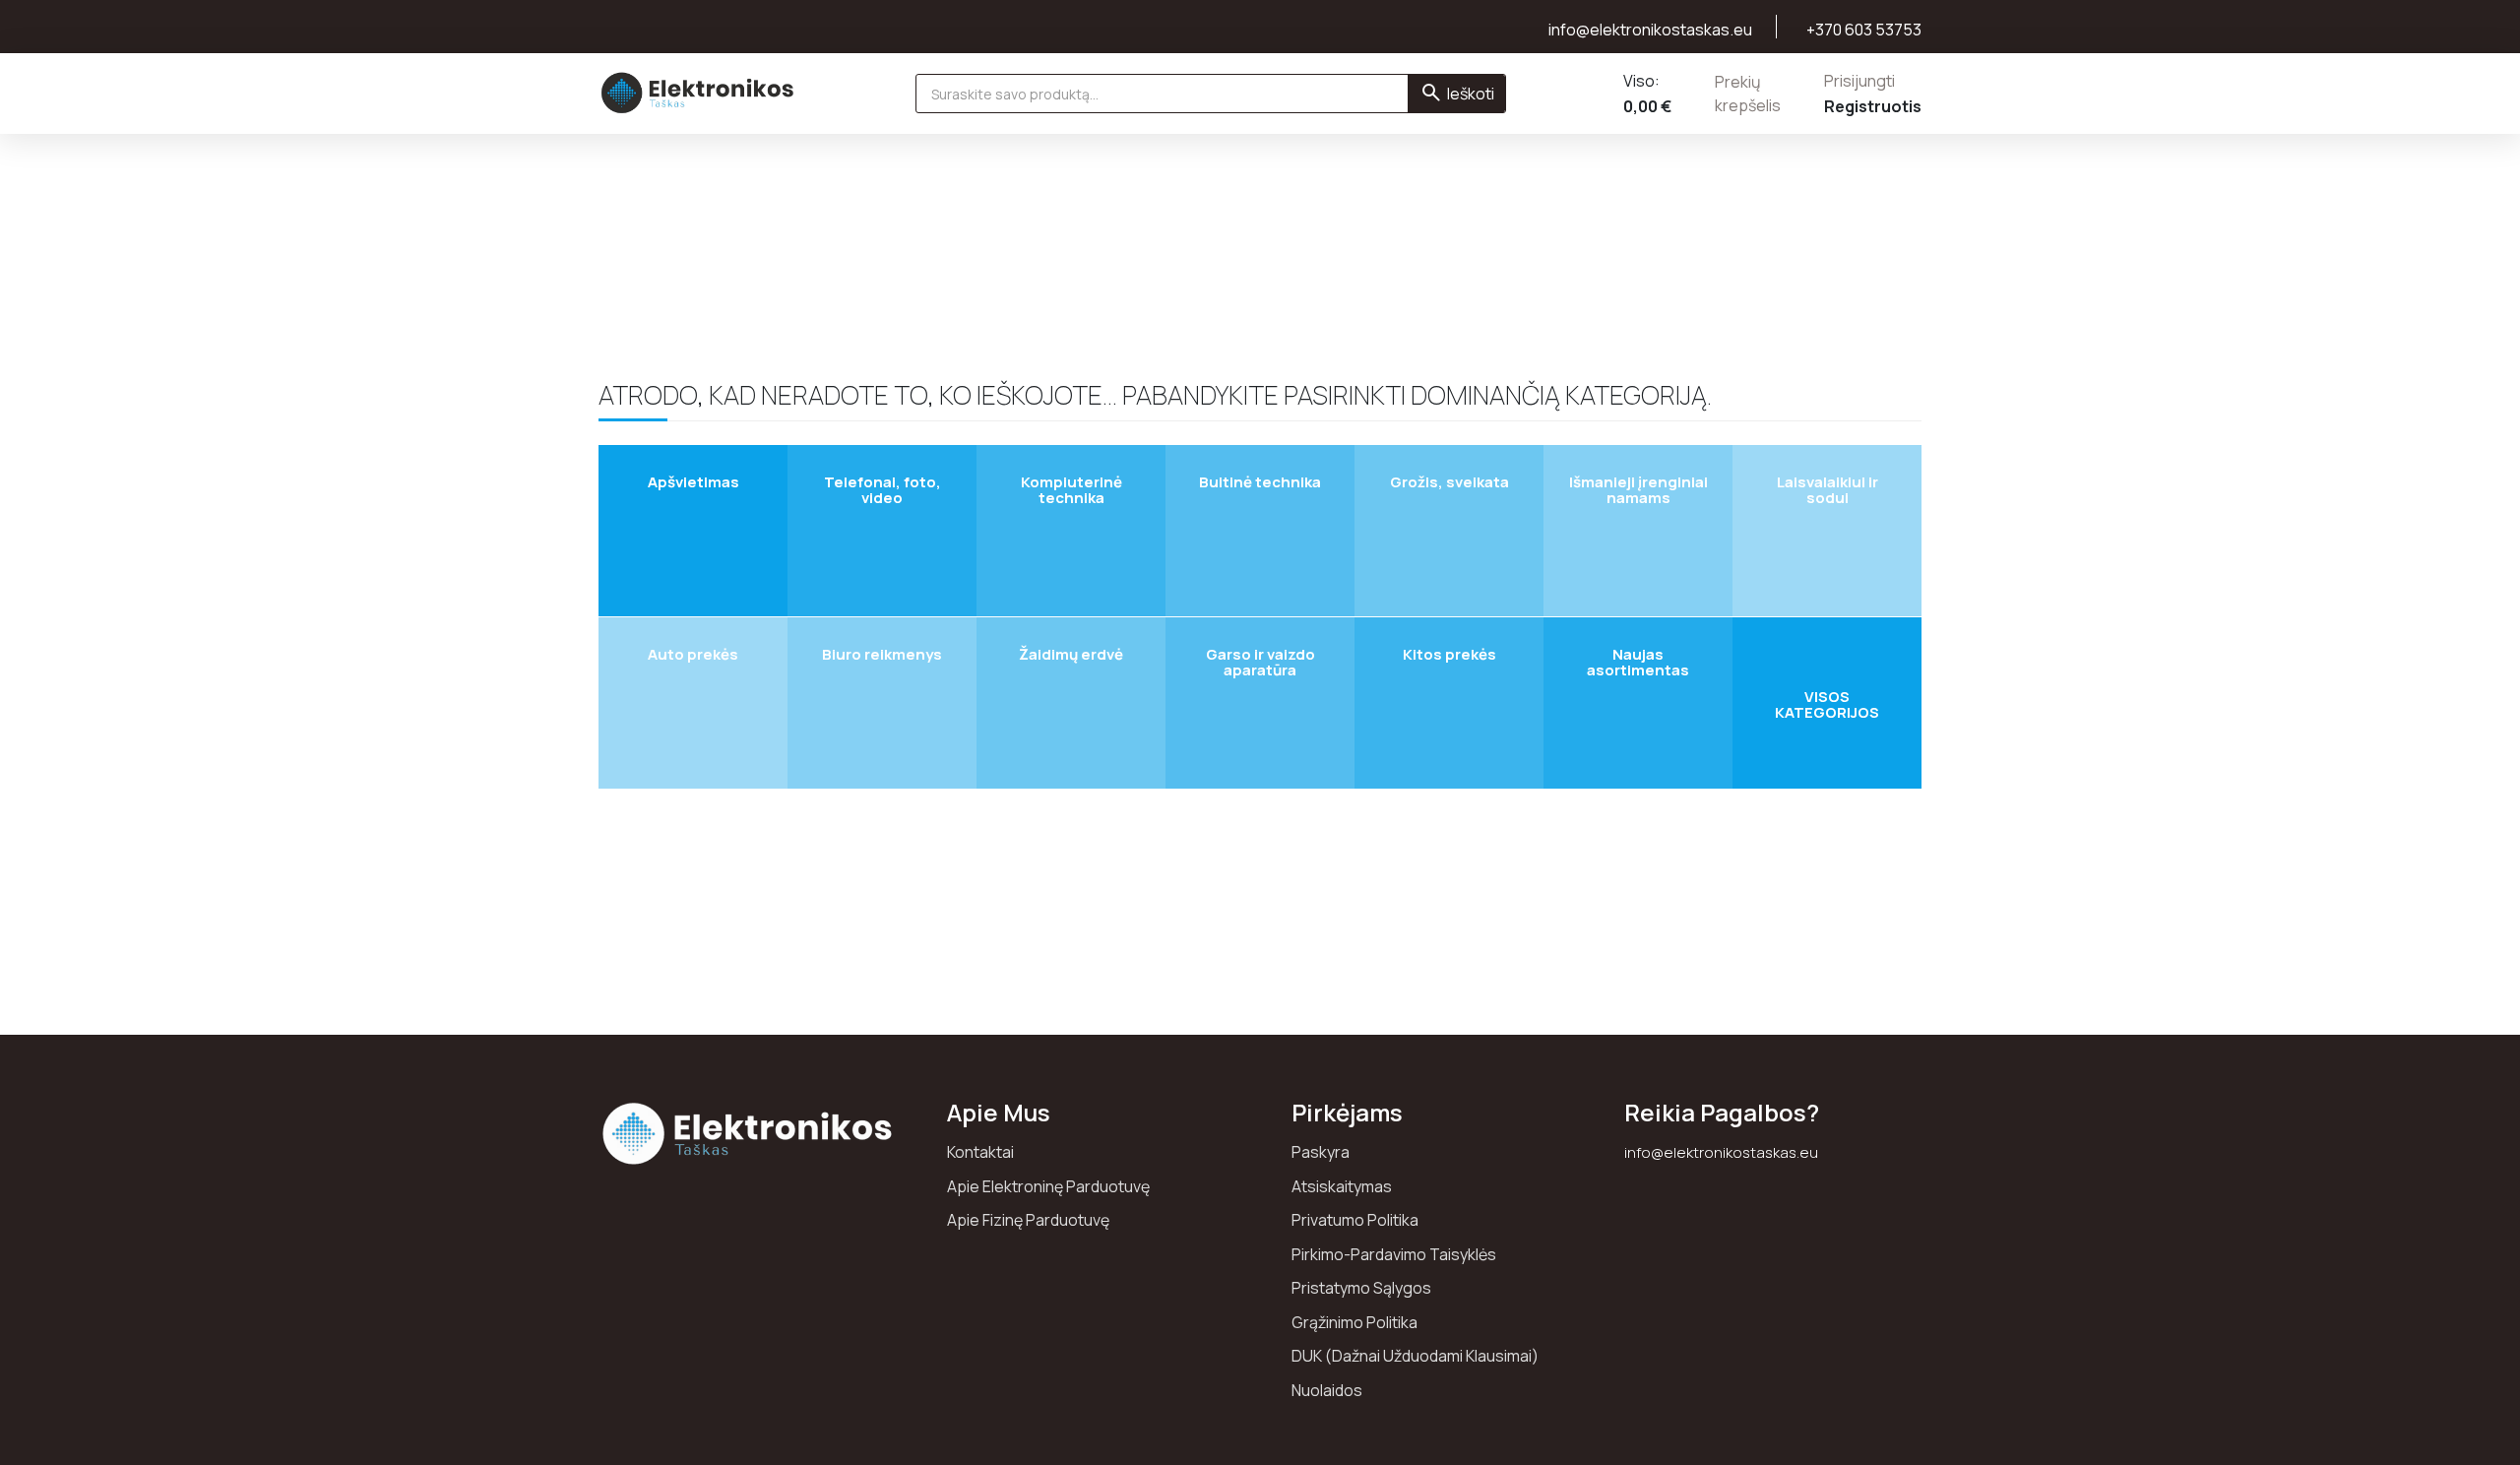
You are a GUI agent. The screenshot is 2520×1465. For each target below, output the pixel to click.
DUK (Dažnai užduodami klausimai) (1415, 1356)
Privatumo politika (1355, 1220)
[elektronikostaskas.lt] (698, 93)
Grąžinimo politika (1354, 1322)
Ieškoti (1471, 94)
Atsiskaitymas (1342, 1186)
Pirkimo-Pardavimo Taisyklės (1394, 1254)
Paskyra (1321, 1152)
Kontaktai (980, 1152)
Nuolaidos (1327, 1390)
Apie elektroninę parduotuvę (1048, 1186)
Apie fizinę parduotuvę (1028, 1220)
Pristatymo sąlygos (1361, 1288)
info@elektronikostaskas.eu (1721, 1152)
